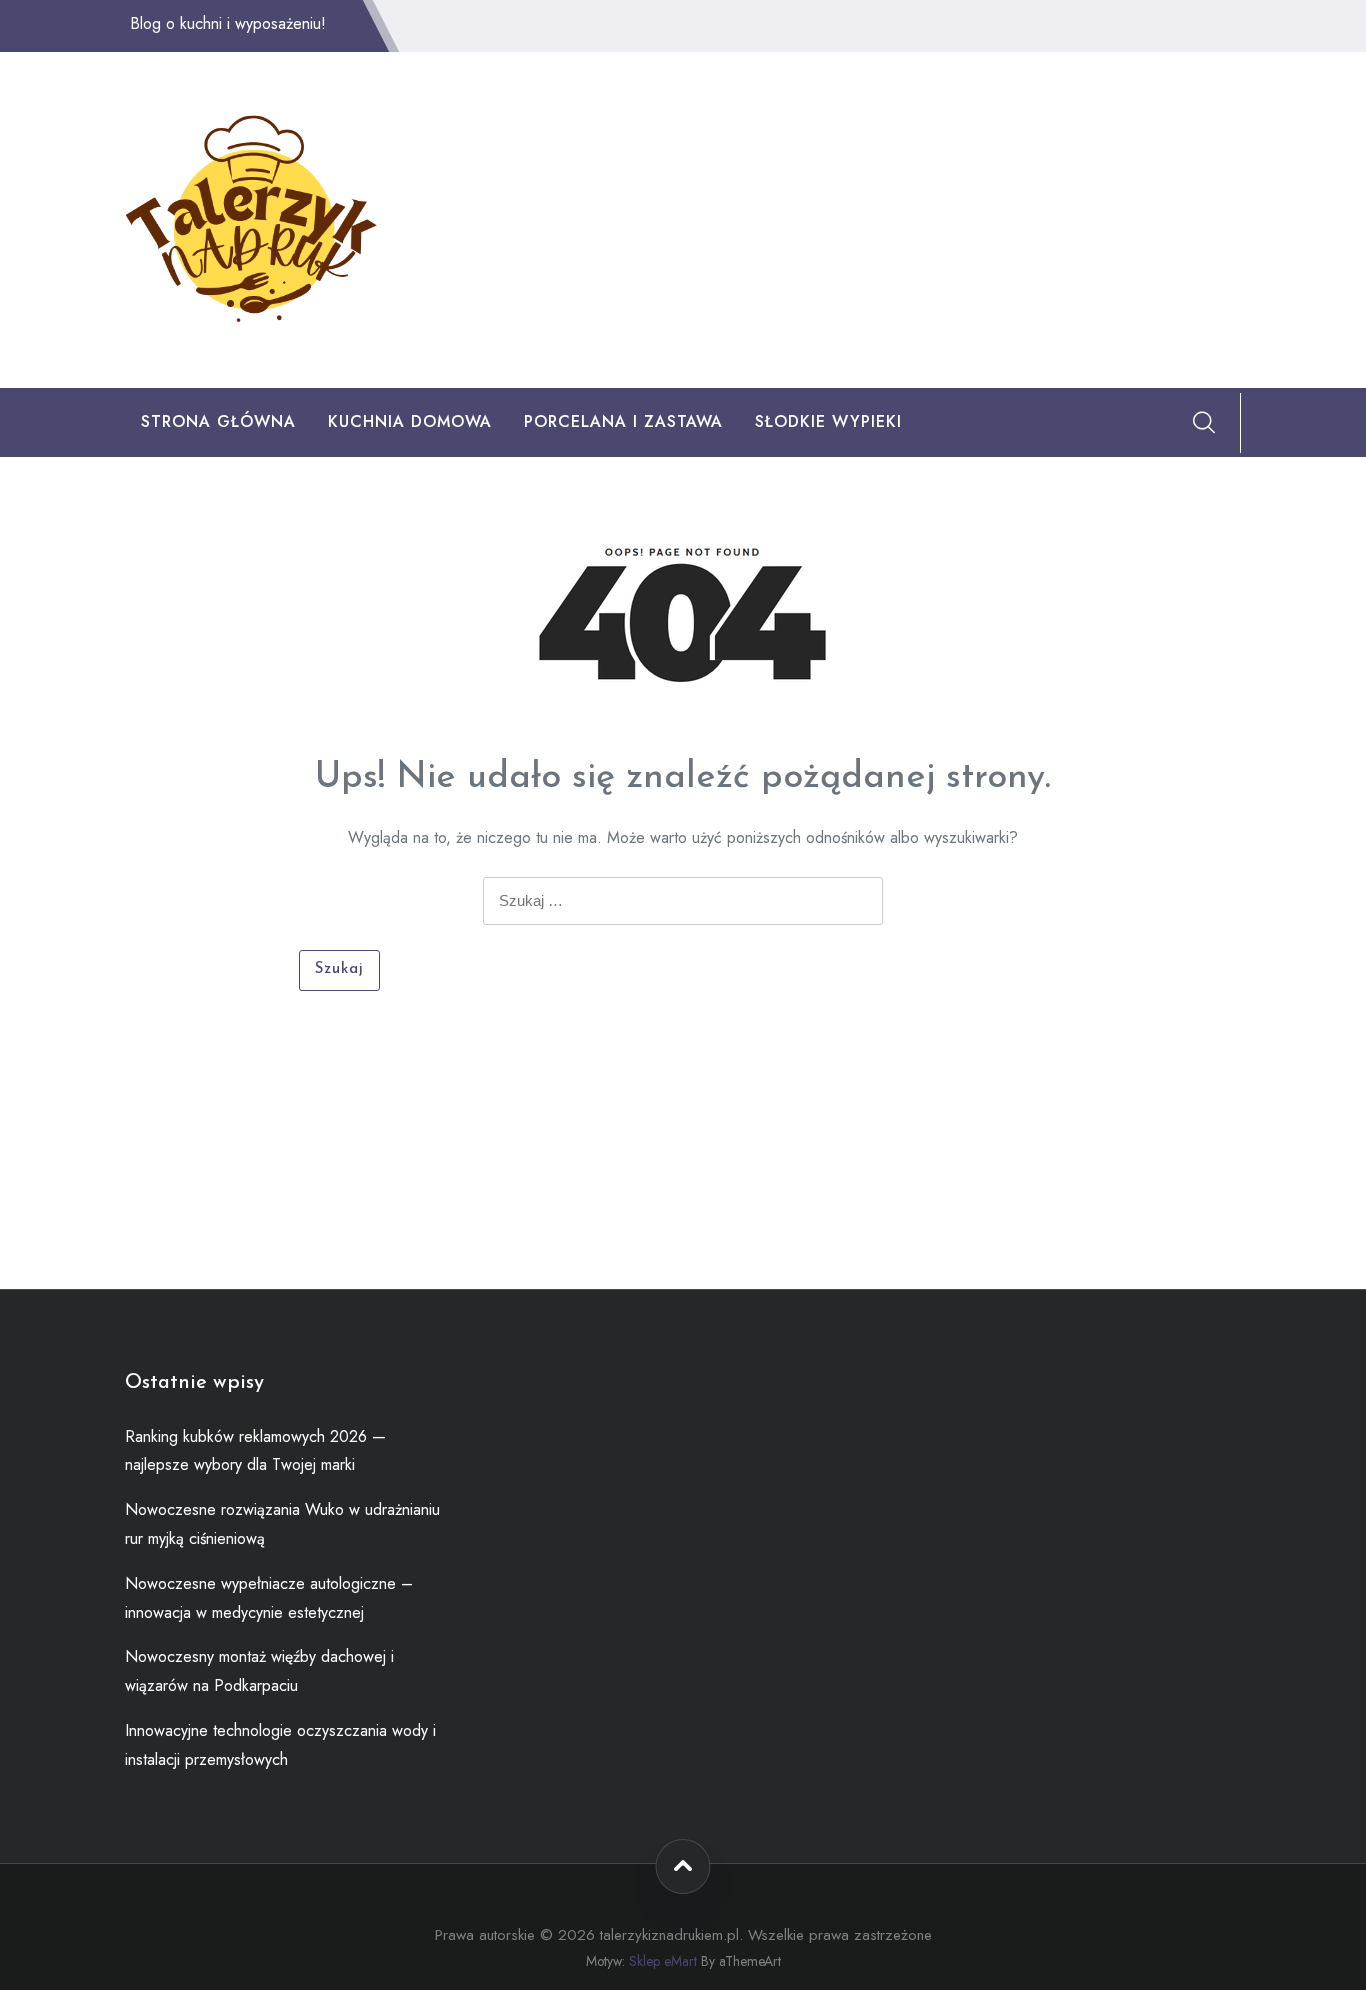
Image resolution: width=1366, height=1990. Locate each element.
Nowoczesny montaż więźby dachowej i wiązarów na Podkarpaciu (259, 1671)
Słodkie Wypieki (828, 421)
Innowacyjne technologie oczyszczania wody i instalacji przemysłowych (280, 1745)
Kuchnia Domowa (410, 421)
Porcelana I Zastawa (623, 421)
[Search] (1204, 422)
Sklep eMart (663, 1961)
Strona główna (218, 421)
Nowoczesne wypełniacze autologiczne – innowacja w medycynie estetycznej (269, 1598)
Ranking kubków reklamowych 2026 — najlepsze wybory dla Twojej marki (255, 1451)
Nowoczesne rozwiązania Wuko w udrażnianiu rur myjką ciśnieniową (282, 1524)
